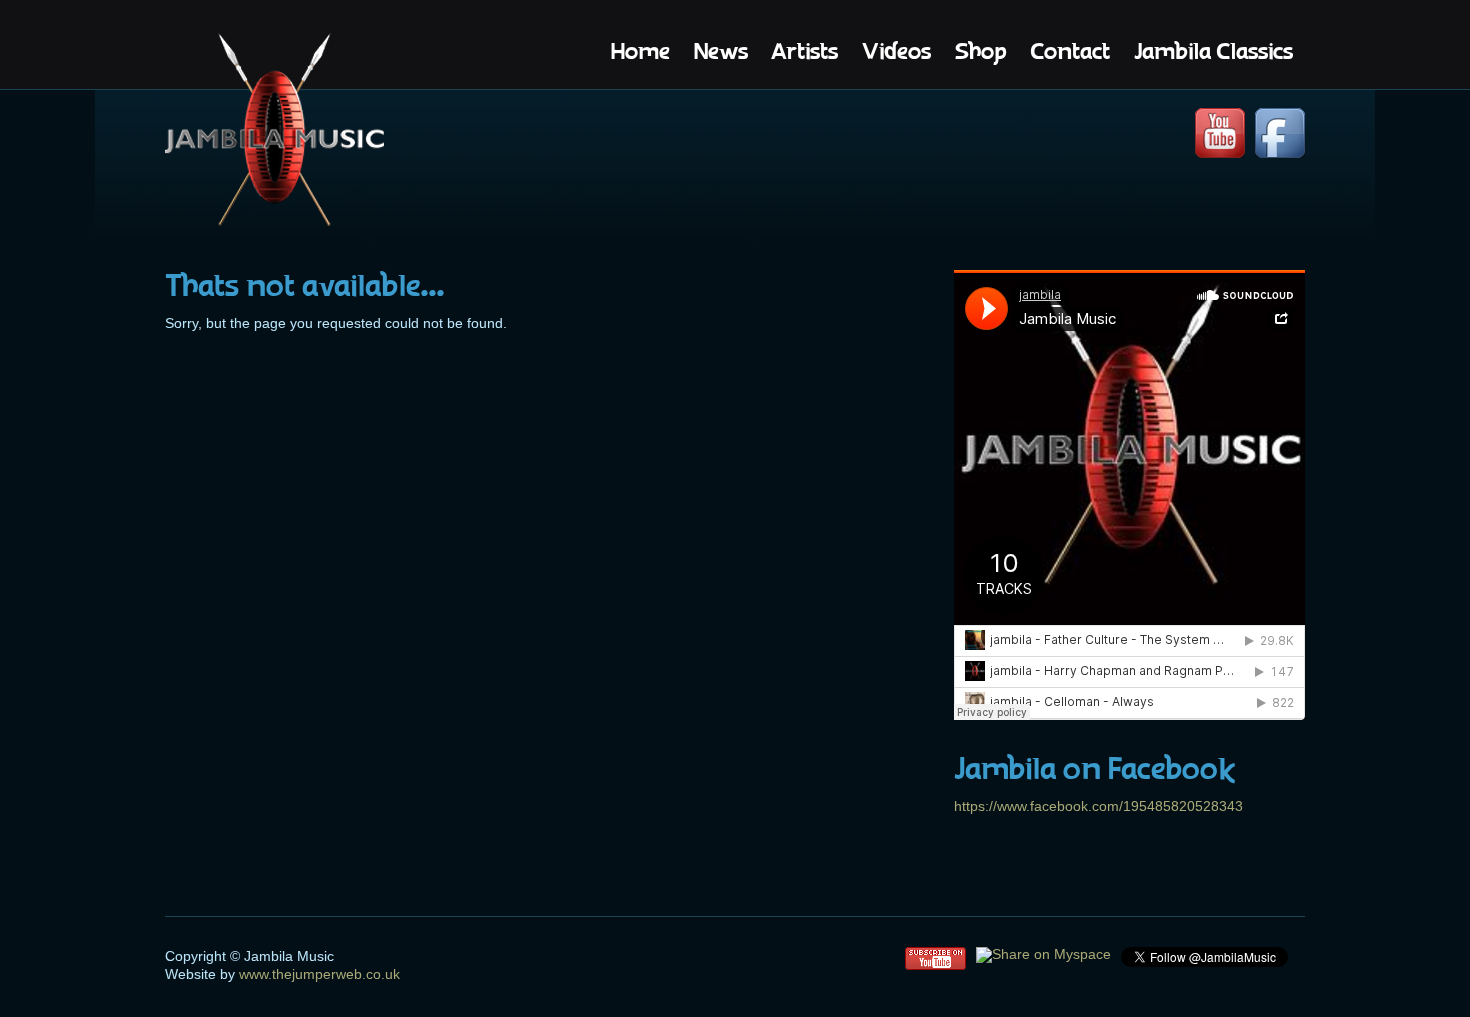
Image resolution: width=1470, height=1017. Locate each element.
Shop (980, 51)
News (721, 51)
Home (640, 51)
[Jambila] (274, 132)
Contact (1070, 51)
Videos (896, 51)
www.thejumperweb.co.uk (317, 974)
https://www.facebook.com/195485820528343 (1098, 806)
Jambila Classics (1213, 51)
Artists (805, 51)
